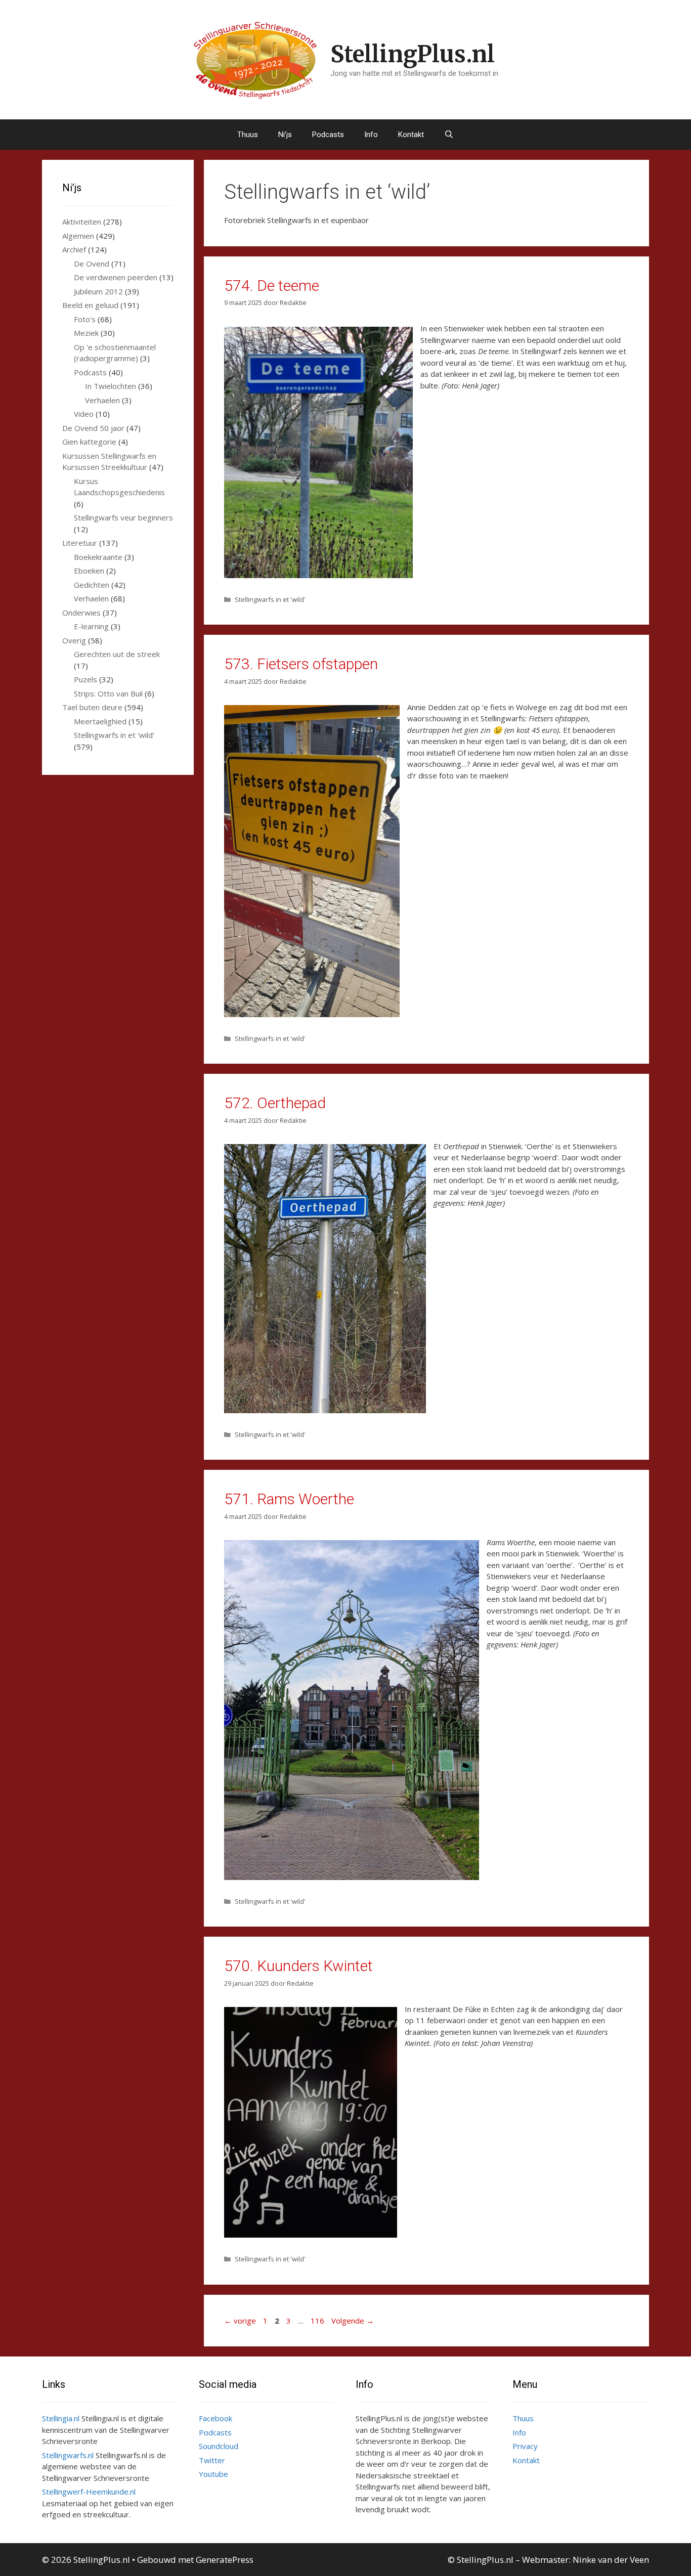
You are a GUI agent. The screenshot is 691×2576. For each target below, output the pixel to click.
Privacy (525, 2446)
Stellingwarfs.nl (68, 2455)
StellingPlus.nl (413, 54)
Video (84, 414)
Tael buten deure (92, 707)
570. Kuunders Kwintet (298, 1966)
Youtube (213, 2474)
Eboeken (89, 571)
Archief (74, 249)
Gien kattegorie (89, 442)
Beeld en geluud (90, 305)
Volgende (353, 2321)
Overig (74, 640)
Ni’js (285, 135)
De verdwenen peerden (116, 277)
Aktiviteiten (82, 222)
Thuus (248, 135)
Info (371, 135)
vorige (240, 2321)
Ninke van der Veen (611, 2560)
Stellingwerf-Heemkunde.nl (89, 2492)
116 (318, 2321)
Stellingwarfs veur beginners (123, 517)
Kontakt (411, 135)
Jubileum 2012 (98, 291)
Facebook (215, 2418)
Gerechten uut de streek (117, 654)
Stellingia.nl (61, 2418)
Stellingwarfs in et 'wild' (270, 599)
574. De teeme (272, 286)
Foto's (85, 319)
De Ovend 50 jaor (93, 428)
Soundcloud (219, 2446)
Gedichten (92, 585)
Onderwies (81, 613)
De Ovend (92, 264)
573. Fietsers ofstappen (301, 664)
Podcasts (328, 135)
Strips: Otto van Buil (108, 693)
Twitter (212, 2460)
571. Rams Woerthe (289, 1499)
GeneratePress (225, 2560)
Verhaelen (102, 400)
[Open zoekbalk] (449, 135)
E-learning (91, 626)
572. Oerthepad (275, 1103)
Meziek (86, 333)
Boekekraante (98, 557)
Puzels (85, 679)
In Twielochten (111, 386)
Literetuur (80, 543)
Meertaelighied (100, 721)
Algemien (78, 236)
